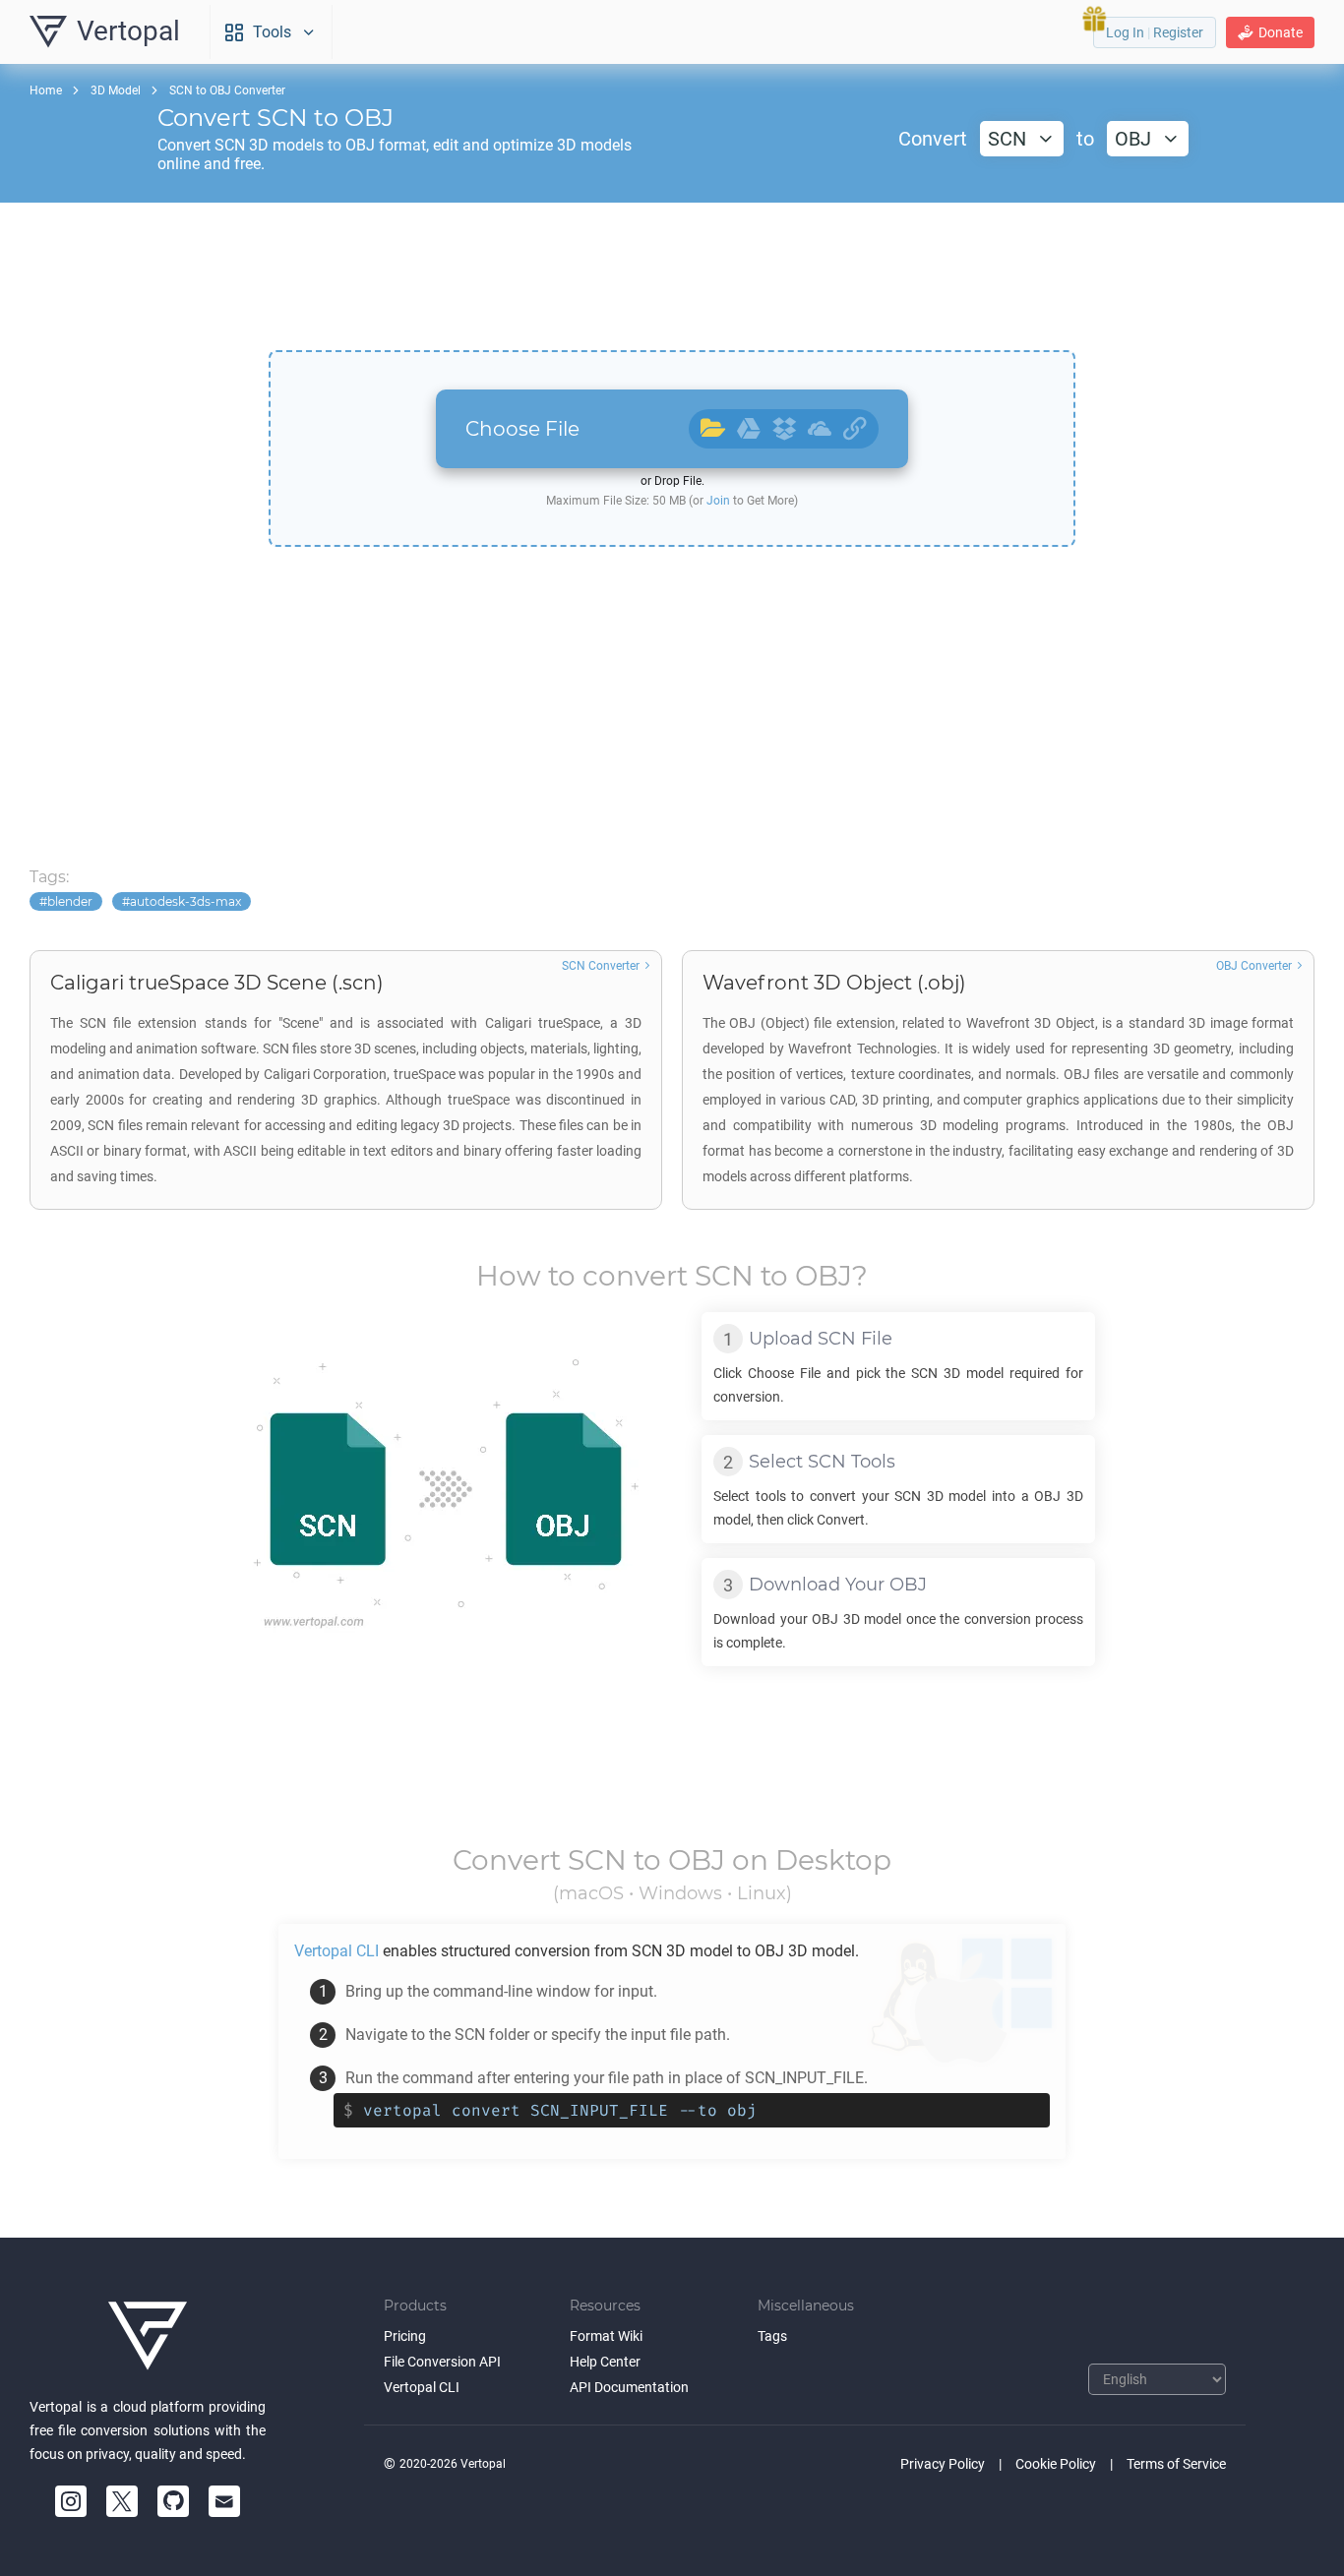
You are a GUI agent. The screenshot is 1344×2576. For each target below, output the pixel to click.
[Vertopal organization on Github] (173, 2501)
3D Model (116, 90)
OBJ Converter (1254, 966)
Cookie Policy (1056, 2464)
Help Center (605, 2362)
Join (718, 501)
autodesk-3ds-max (185, 901)
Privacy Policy (943, 2464)
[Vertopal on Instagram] (71, 2501)
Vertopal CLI (422, 2387)
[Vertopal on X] (122, 2501)
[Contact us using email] (224, 2501)
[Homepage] (148, 2336)
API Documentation (629, 2387)
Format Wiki (606, 2336)
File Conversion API (442, 2362)
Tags (772, 2336)
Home (46, 90)
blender (70, 901)
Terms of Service (1176, 2464)
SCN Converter (601, 966)
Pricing (405, 2336)
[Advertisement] (672, 276)
